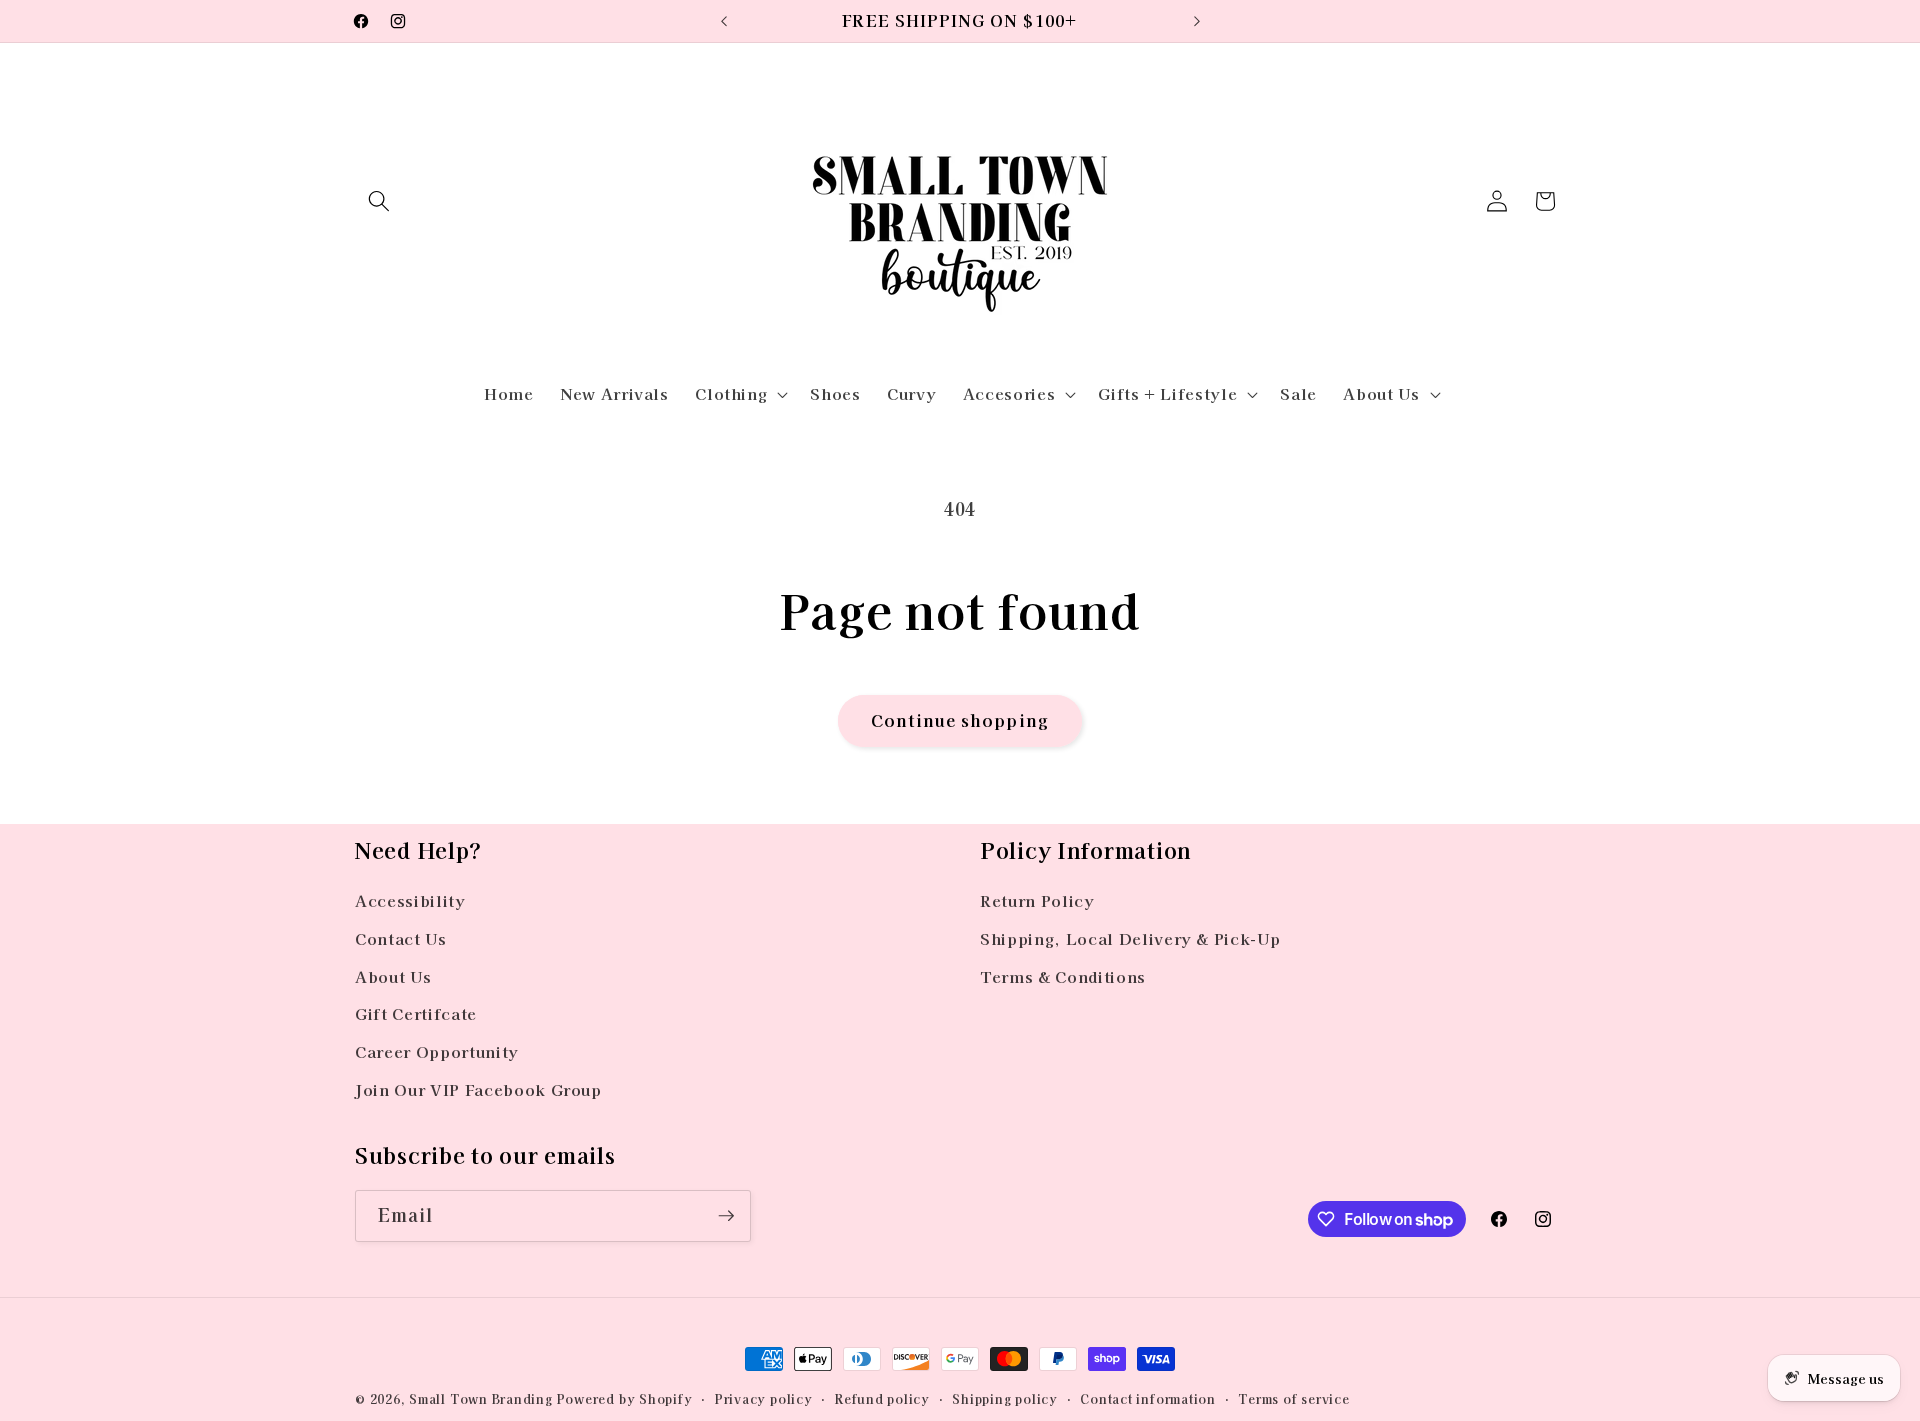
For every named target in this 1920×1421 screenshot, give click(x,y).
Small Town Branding (481, 1398)
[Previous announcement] (724, 21)
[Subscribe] (726, 1216)
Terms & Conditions (1063, 976)
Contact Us (401, 938)
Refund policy (882, 1398)
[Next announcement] (1197, 21)
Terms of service (1293, 1398)
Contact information (1148, 1398)
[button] (379, 201)
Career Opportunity (437, 1051)
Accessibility (410, 900)
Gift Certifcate (416, 1013)
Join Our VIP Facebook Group (478, 1089)
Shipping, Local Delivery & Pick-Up (1130, 938)
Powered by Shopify (625, 1398)
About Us (393, 976)
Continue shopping (960, 720)
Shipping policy (1005, 1398)
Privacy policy (764, 1398)
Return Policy (1037, 900)
